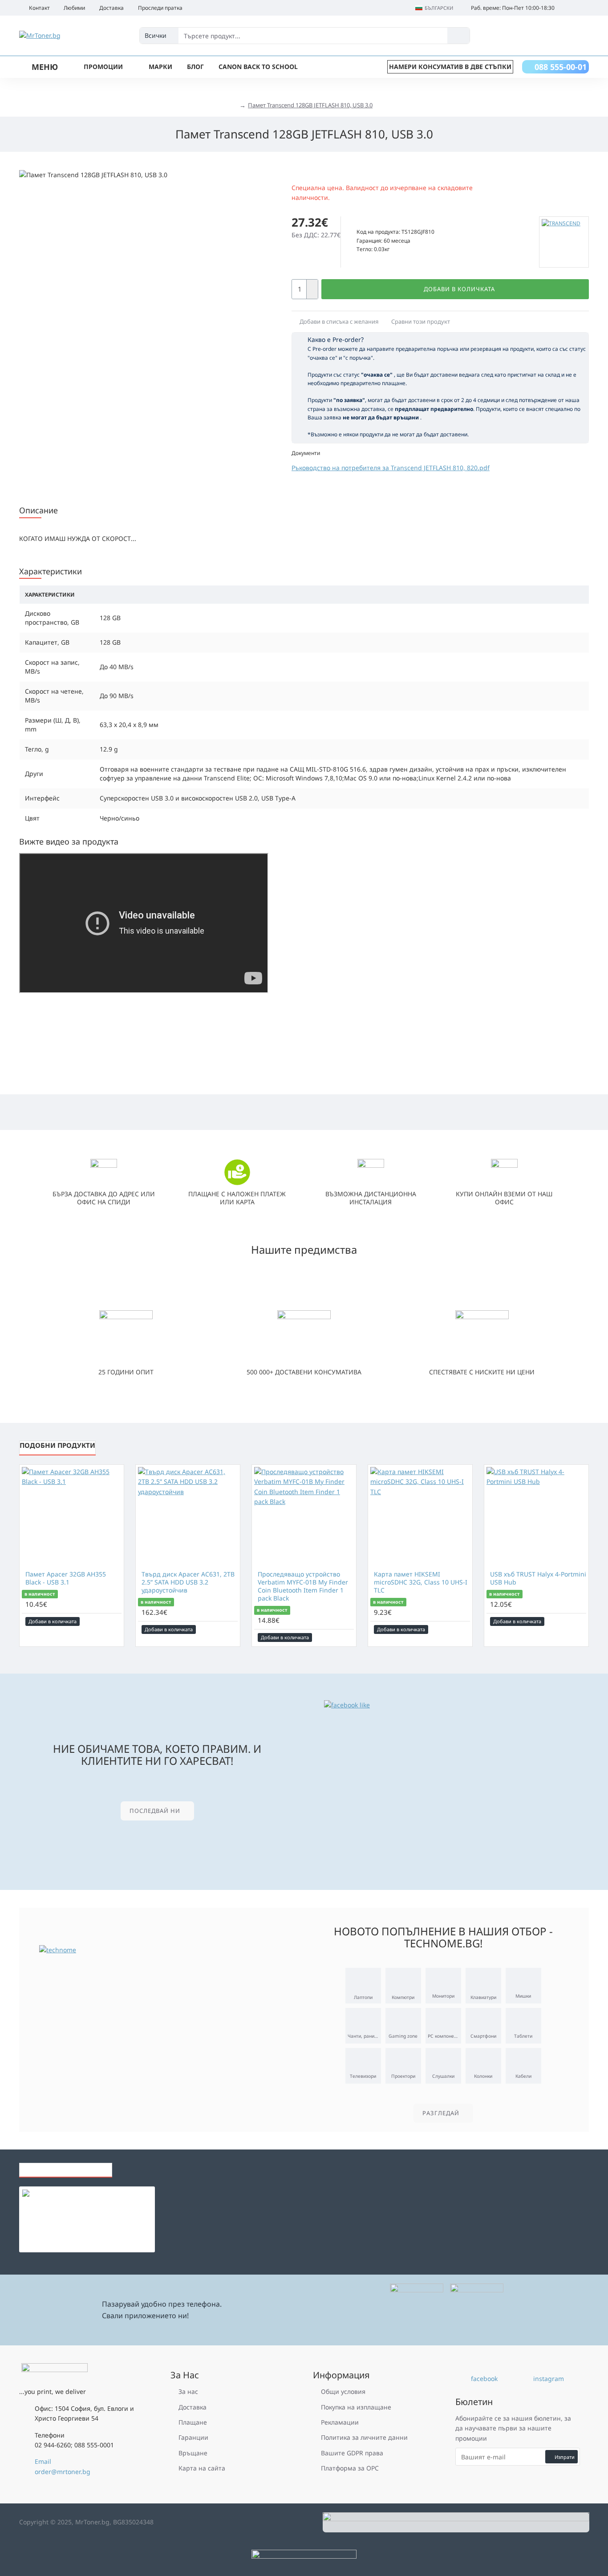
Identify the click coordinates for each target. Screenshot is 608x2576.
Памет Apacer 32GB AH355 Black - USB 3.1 (66, 1578)
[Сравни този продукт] (115, 1621)
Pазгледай (441, 2113)
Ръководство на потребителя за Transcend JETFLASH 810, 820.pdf (391, 468)
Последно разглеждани (66, 2167)
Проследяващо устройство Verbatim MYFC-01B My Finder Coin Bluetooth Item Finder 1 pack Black (303, 1587)
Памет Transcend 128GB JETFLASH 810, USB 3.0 (310, 105)
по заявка (373, 222)
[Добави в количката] (59, 2214)
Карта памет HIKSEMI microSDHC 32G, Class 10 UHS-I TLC (421, 1582)
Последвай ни (155, 1811)
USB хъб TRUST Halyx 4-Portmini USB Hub (538, 1578)
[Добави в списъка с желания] (103, 1621)
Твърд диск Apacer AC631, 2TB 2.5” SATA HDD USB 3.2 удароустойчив (188, 1582)
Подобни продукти (57, 1445)
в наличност (40, 1594)
